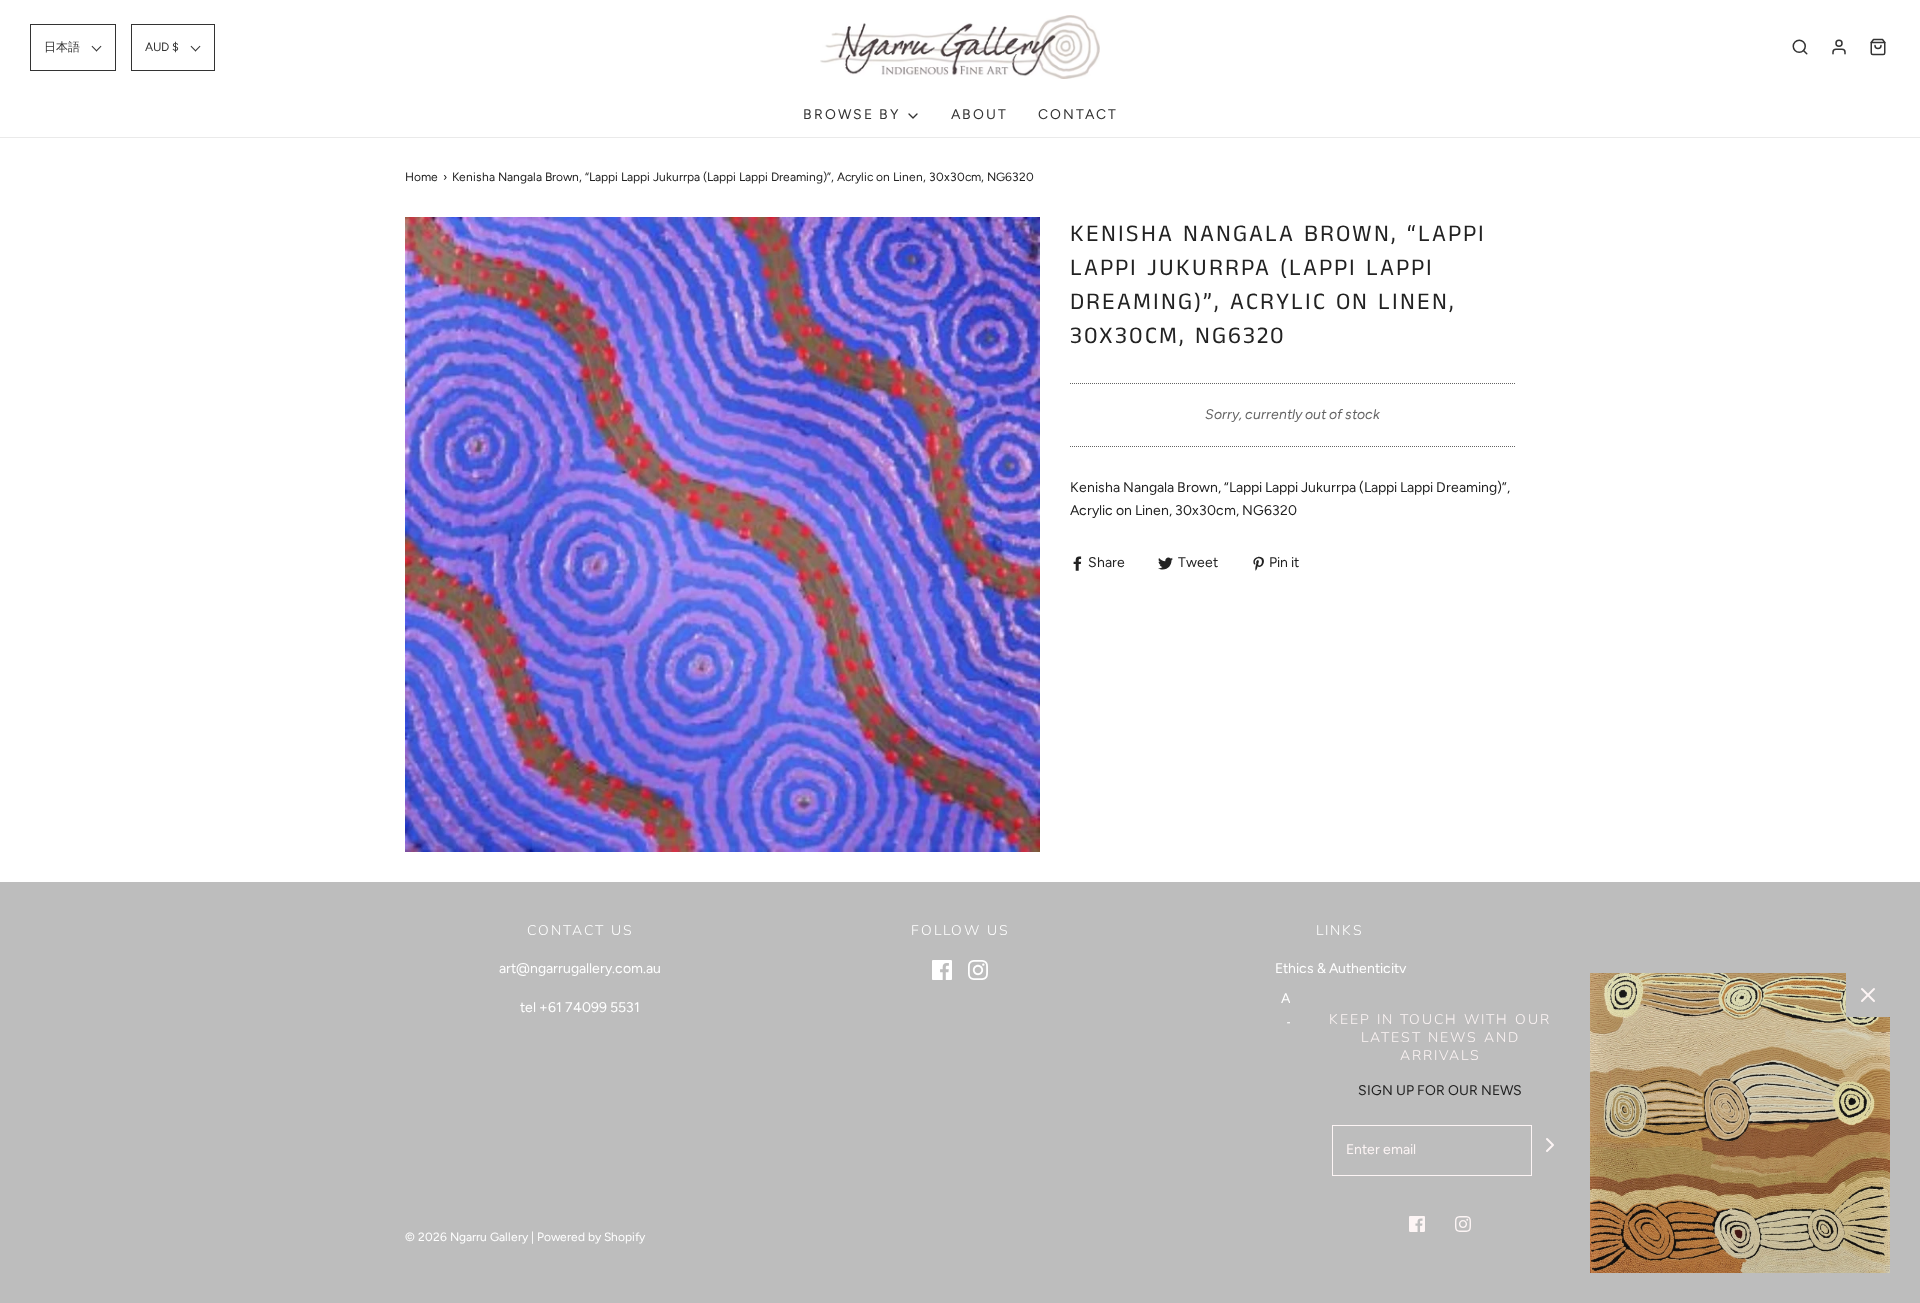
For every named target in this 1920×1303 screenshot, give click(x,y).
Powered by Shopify (591, 1237)
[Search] (1800, 47)
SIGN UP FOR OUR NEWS (1440, 1090)
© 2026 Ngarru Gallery (466, 1237)
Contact (1078, 114)
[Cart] (1878, 47)
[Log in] (1839, 47)
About (979, 114)
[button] (73, 47)
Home (421, 177)
